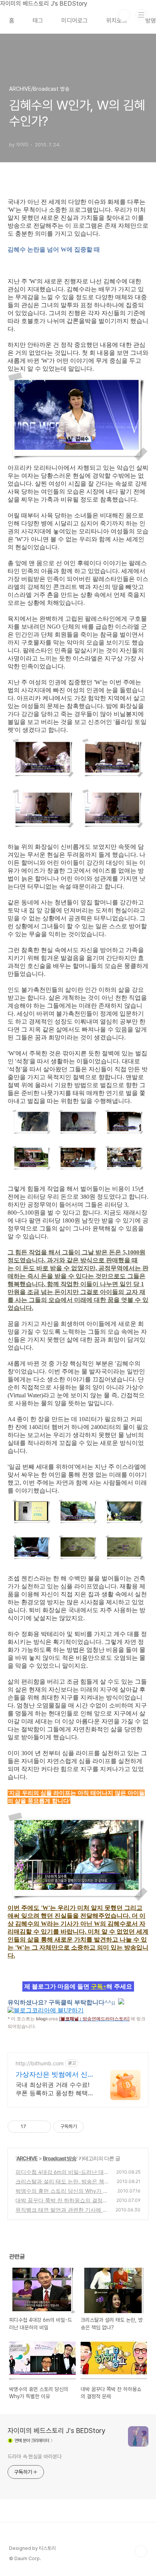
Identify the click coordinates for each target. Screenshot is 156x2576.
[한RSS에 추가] (121, 2002)
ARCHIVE (27, 2158)
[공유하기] (33, 2127)
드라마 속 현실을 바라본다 (35, 2456)
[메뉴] (141, 15)
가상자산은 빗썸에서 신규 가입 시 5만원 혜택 (55, 2075)
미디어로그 (75, 21)
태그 (38, 21)
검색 (124, 15)
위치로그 (117, 21)
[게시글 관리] (43, 2127)
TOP (141, 2551)
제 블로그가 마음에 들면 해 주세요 (78, 1986)
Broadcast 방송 (60, 2158)
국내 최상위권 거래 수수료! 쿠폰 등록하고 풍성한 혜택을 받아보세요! (55, 2089)
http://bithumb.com (40, 2063)
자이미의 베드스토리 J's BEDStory (57, 2431)
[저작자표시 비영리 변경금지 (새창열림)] (94, 2127)
